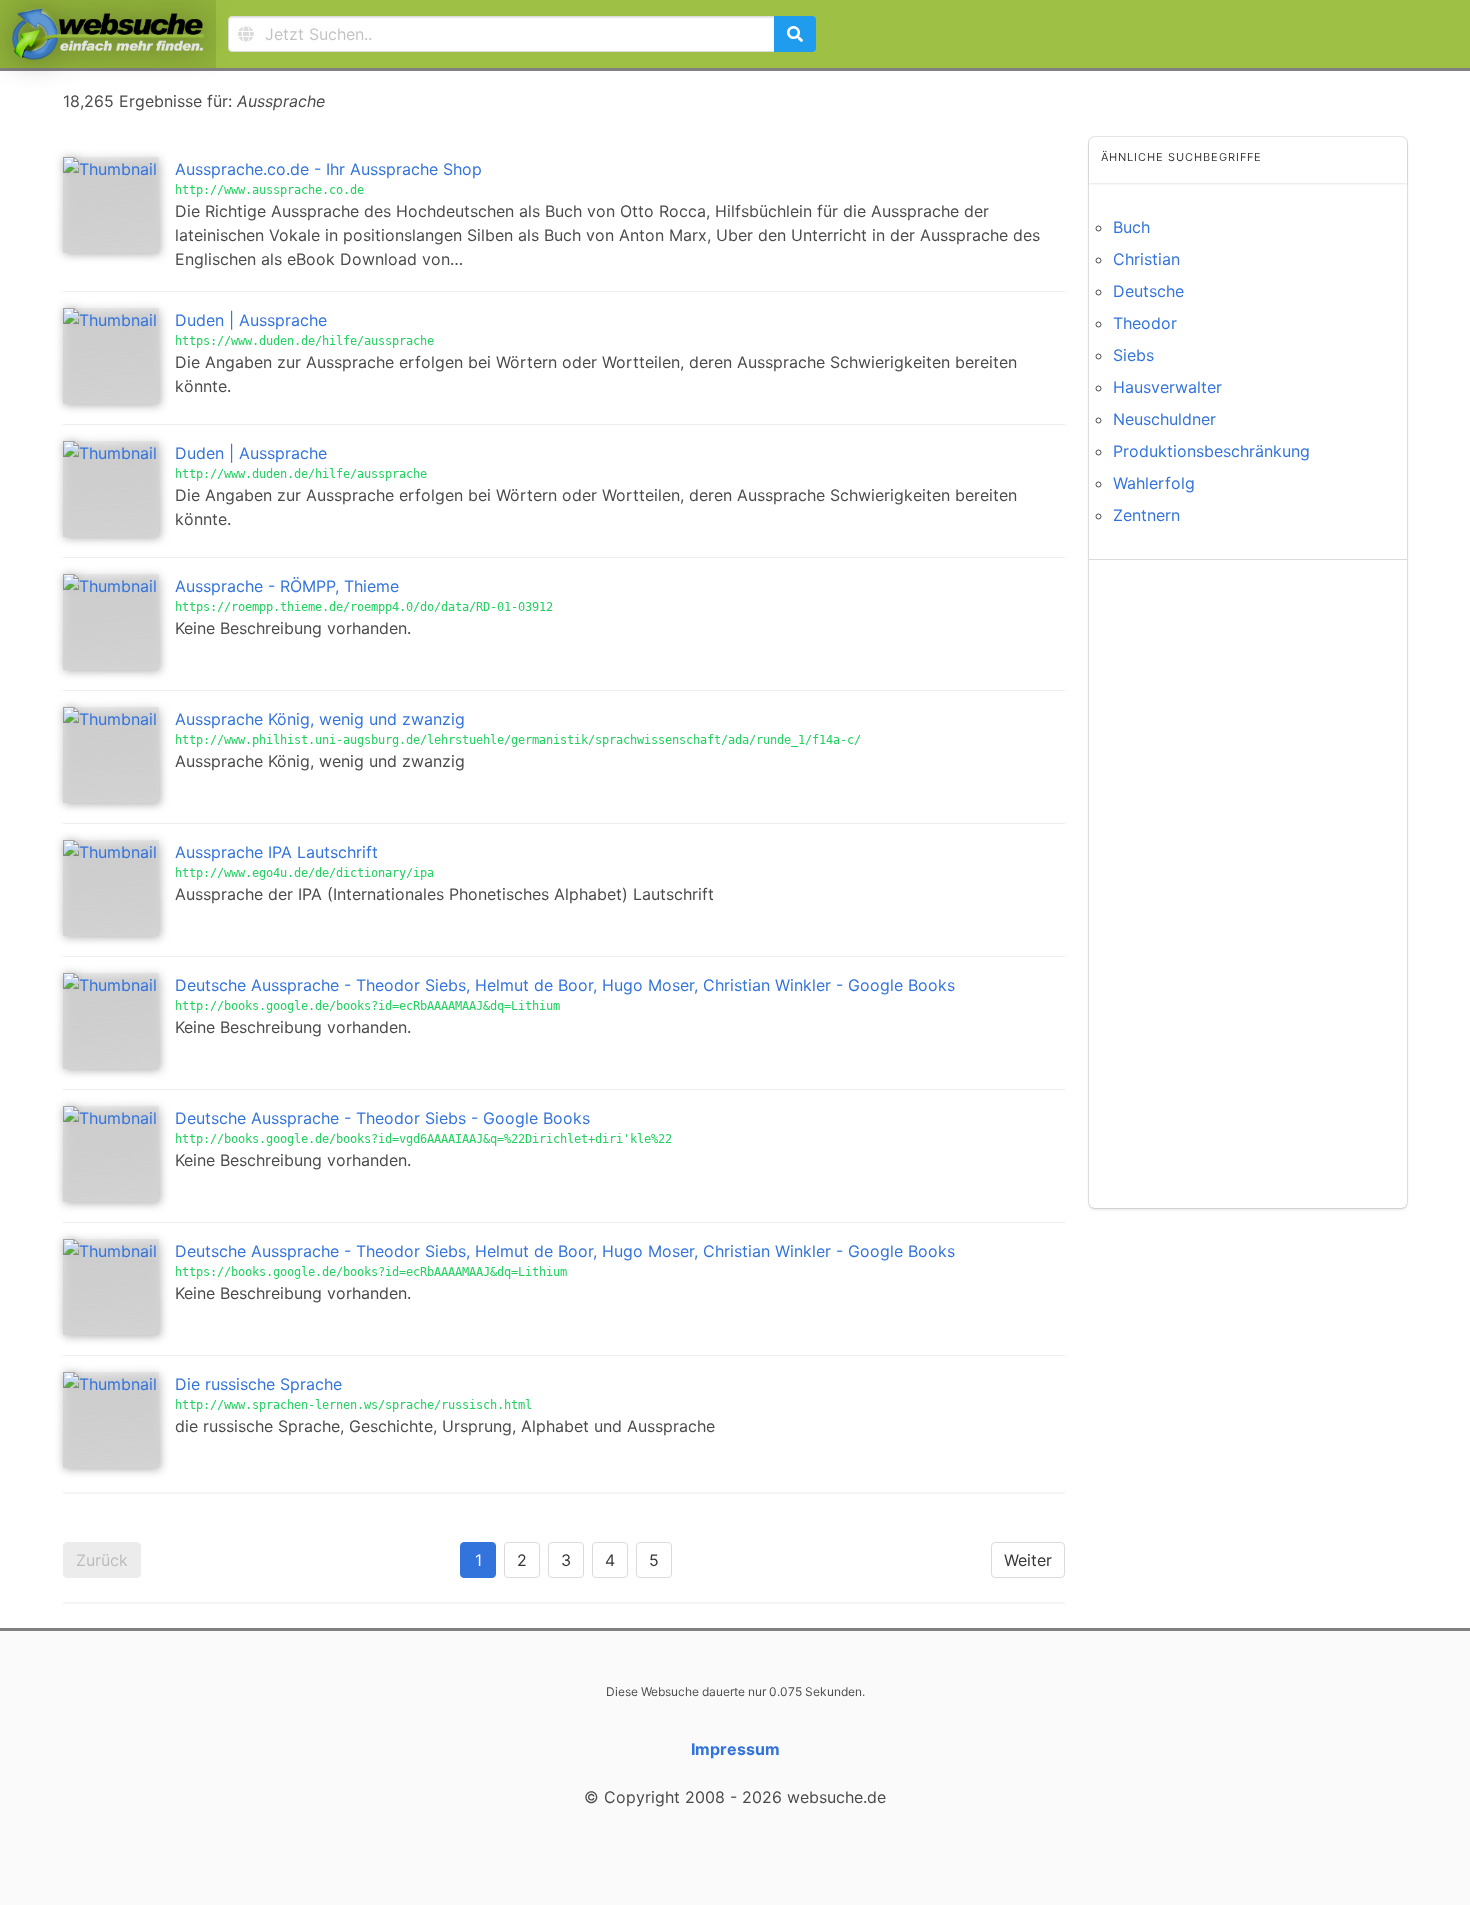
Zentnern (1146, 515)
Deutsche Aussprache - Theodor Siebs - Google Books (382, 1118)
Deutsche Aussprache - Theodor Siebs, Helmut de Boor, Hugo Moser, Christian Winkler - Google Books (565, 985)
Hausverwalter (1167, 387)
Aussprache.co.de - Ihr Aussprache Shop (328, 169)
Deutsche (1148, 291)
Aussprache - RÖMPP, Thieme (287, 586)
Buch (1131, 227)
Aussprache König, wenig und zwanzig (320, 719)
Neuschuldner (1164, 419)
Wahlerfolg (1154, 483)
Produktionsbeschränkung (1211, 451)
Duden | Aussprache (251, 320)
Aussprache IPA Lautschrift (276, 852)
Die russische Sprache (258, 1384)
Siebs (1133, 355)
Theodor (1145, 323)
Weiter (1028, 1560)
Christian (1146, 259)
